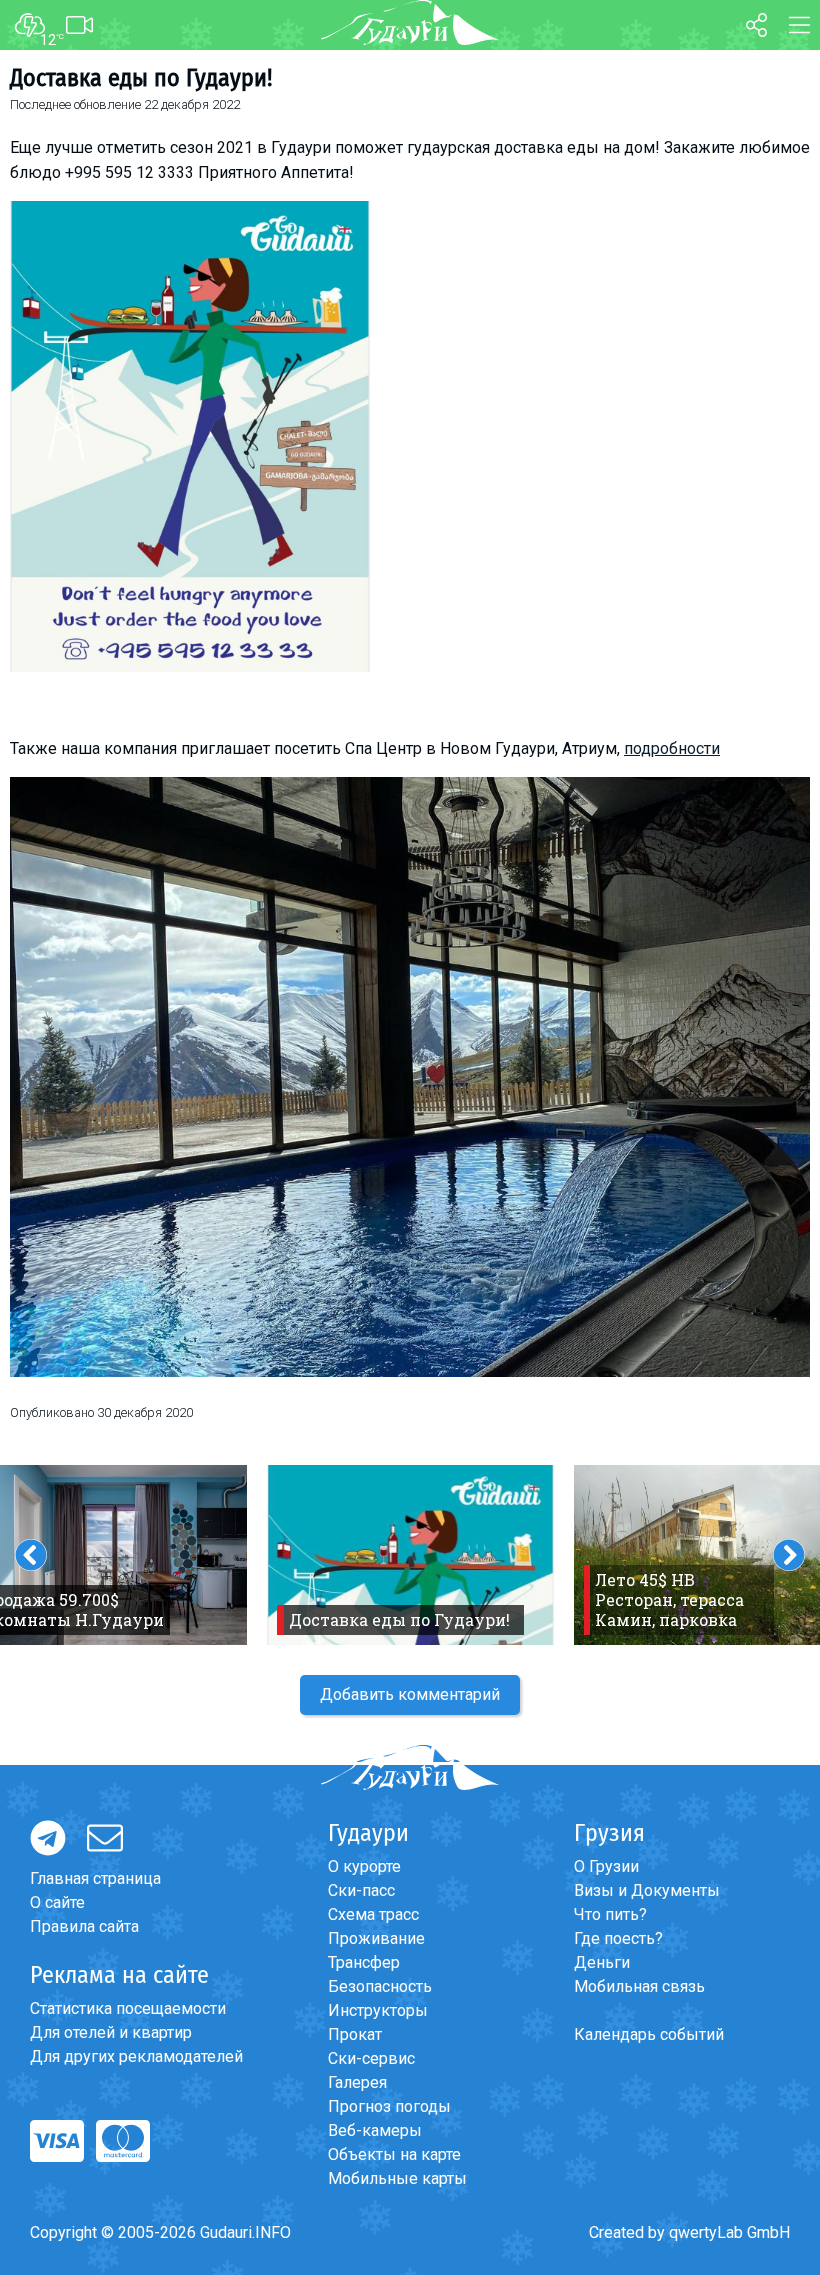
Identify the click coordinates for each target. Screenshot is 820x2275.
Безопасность (380, 1986)
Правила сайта (84, 1926)
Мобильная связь (639, 1986)
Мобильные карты (397, 2178)
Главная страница (95, 1878)
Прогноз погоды (389, 2106)
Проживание (376, 1938)
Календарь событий (649, 2034)
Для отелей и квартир (111, 2032)
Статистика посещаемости (128, 2008)
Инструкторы (378, 2010)
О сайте (57, 1902)
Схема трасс (373, 1914)
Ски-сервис (371, 2058)
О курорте (364, 1866)
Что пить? (610, 1914)
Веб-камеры (375, 2130)
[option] (410, 1555)
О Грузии (606, 1866)
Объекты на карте (394, 2154)
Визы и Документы (647, 1890)
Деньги (602, 1962)
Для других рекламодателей (136, 2056)
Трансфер (364, 1962)
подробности (672, 748)
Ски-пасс (361, 1890)
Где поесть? (618, 1938)
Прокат (355, 2034)
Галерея (357, 2082)
